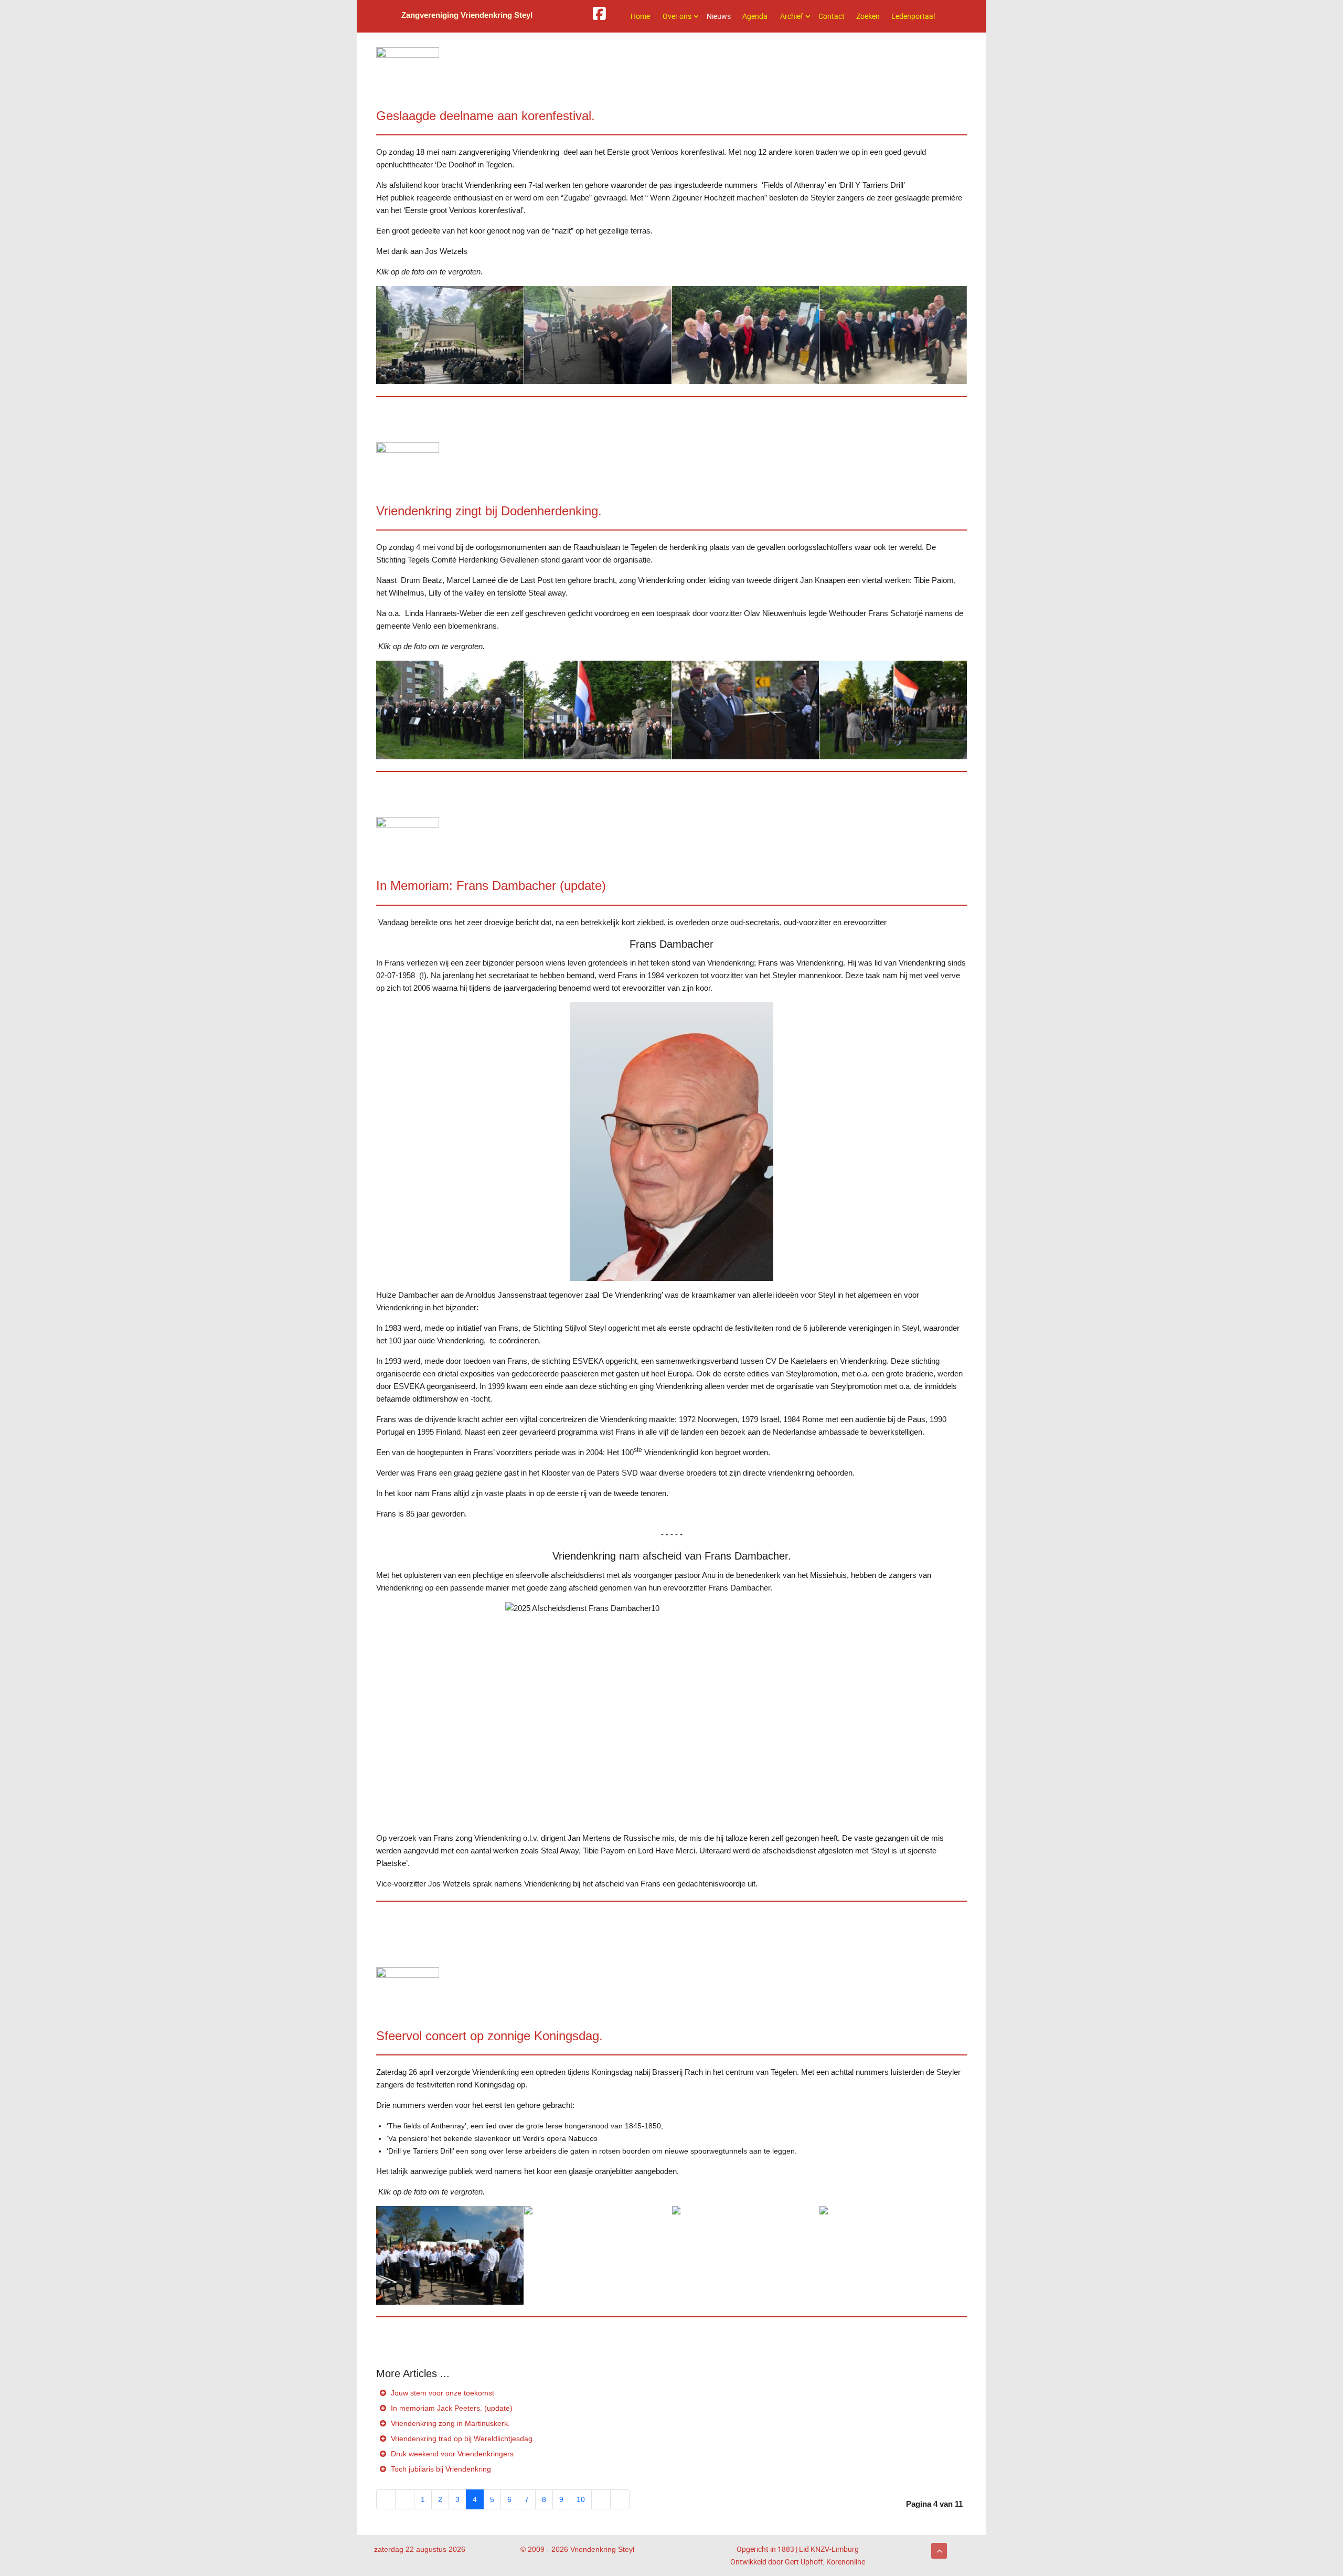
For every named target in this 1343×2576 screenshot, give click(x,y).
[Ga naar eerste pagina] (386, 2499)
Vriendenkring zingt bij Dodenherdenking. (489, 511)
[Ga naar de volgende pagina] (601, 2499)
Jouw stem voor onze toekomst (441, 2393)
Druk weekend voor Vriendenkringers (451, 2454)
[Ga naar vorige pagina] (405, 2499)
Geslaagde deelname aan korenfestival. (486, 116)
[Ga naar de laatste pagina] (620, 2499)
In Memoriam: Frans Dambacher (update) (491, 886)
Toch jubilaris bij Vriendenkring (440, 2469)
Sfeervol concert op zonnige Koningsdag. (489, 2036)
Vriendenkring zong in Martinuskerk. (449, 2423)
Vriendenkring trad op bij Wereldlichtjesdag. (462, 2439)
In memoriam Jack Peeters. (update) (451, 2408)
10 (581, 2499)
